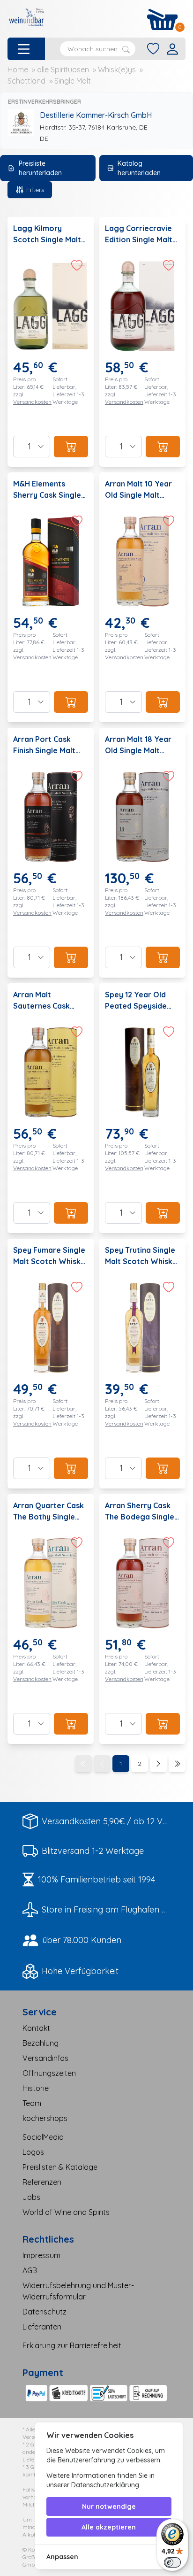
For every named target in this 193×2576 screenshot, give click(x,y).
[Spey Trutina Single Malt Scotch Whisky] (142, 1364)
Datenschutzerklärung (105, 2485)
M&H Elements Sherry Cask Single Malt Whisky (47, 495)
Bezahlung (41, 2043)
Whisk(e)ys (117, 69)
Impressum (41, 2255)
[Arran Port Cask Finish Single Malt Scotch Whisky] (51, 853)
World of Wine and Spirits (66, 2212)
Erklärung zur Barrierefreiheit (72, 2345)
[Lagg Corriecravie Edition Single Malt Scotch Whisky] (142, 342)
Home (18, 69)
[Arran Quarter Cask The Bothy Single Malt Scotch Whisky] (51, 1619)
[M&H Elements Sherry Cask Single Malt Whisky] (51, 597)
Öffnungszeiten (49, 2073)
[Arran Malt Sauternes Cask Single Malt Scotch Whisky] (51, 1108)
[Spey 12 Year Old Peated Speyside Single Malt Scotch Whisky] (142, 1108)
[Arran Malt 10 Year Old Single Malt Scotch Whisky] (142, 597)
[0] (163, 19)
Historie (36, 2088)
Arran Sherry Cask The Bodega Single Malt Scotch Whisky (141, 1517)
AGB (30, 2270)
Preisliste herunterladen (40, 168)
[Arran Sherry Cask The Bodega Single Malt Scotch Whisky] (142, 1619)
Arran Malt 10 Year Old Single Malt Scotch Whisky (138, 495)
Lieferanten (42, 2327)
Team (32, 2103)
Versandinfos (45, 2058)
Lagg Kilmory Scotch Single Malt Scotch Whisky (47, 239)
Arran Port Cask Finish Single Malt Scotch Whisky (44, 750)
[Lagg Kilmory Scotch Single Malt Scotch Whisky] (51, 342)
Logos (33, 2152)
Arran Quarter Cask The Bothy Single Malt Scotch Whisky (49, 1517)
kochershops (45, 2118)
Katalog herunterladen (139, 168)
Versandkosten (32, 402)
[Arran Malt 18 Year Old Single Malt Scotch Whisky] (142, 853)
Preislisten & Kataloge (60, 2167)
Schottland (26, 81)
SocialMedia (43, 2137)
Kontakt (36, 2028)
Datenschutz (45, 2312)
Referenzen (42, 2182)
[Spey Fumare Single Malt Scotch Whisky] (51, 1364)
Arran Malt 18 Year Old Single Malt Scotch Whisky (138, 750)
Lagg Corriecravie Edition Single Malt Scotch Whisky (139, 239)
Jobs (31, 2197)
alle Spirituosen (63, 69)
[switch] (172, 2562)
